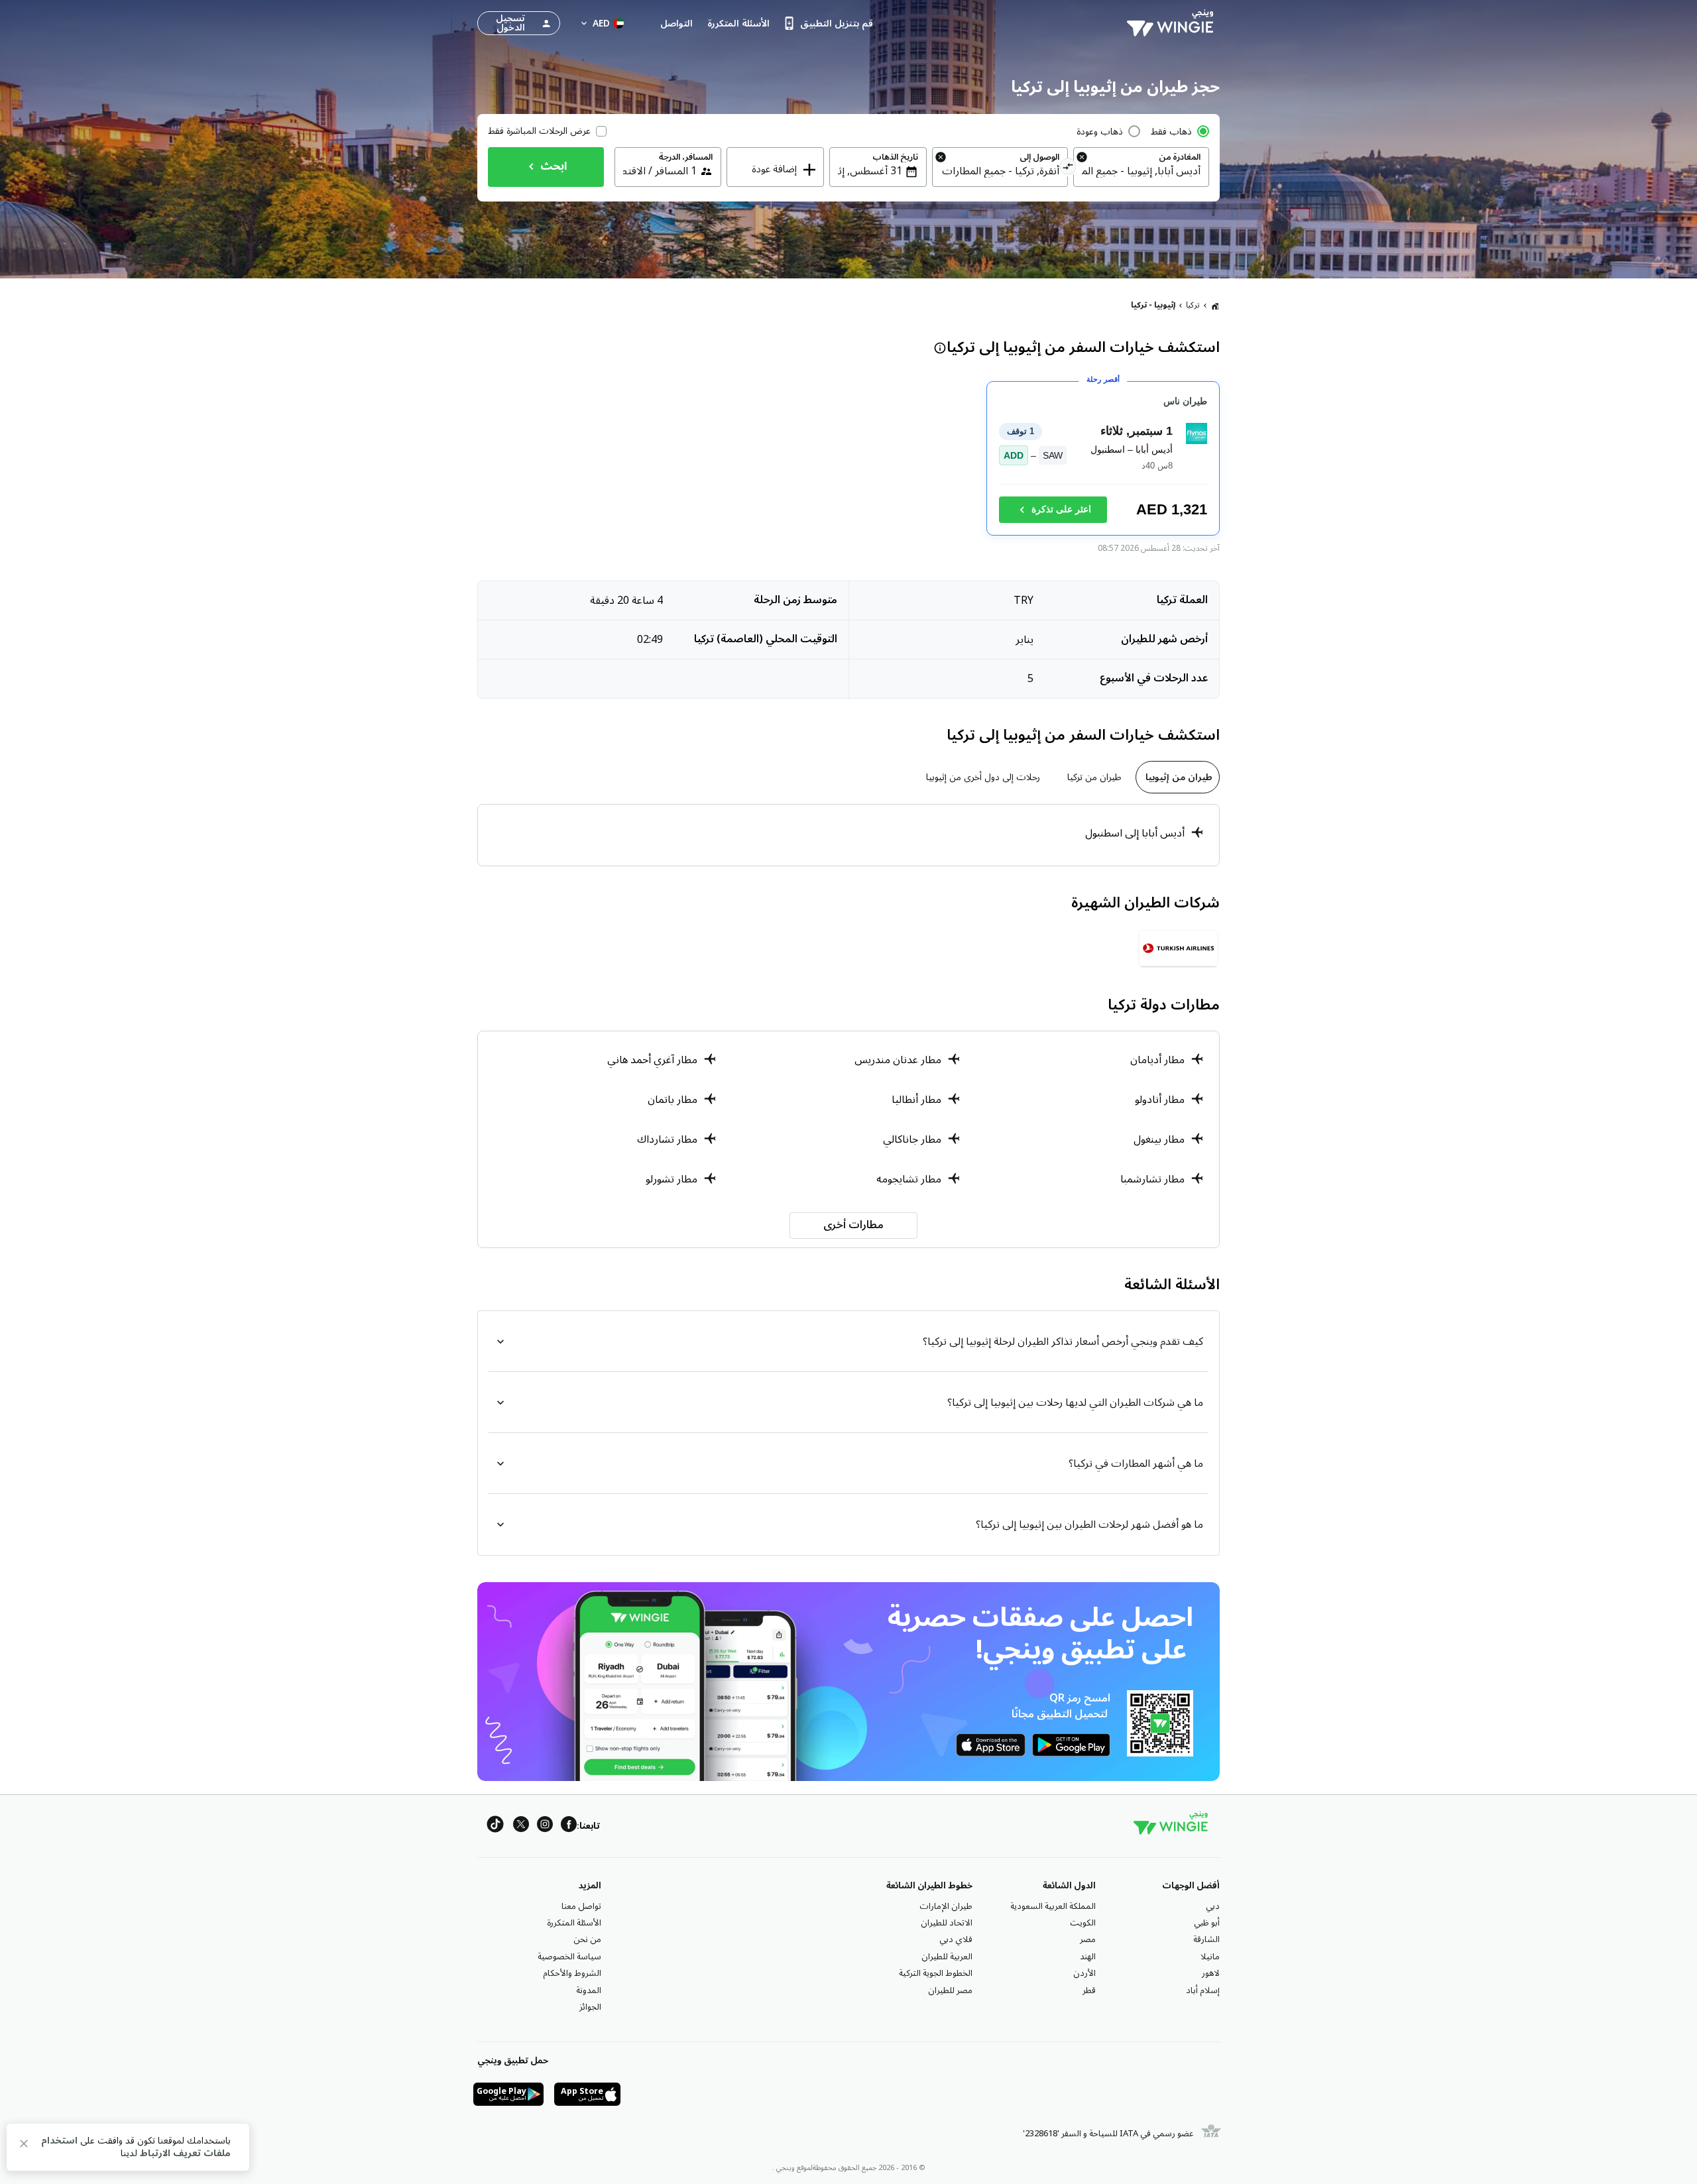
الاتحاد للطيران (947, 1923)
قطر (1089, 1990)
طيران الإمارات (946, 1906)
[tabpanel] (848, 835)
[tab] (1178, 777)
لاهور (1211, 1973)
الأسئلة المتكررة (574, 1923)
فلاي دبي (956, 1939)
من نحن (587, 1939)
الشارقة (1206, 1939)
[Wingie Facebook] (569, 1826)
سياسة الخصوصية (569, 1957)
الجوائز (590, 2007)
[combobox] (1141, 171)
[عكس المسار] (1068, 168)
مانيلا (1210, 1957)
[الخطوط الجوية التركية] (1178, 948)
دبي (1213, 1906)
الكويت (1083, 1923)
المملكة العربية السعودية (1053, 1906)
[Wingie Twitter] (521, 1826)
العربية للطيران (947, 1957)
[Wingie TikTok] (495, 1826)
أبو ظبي (1207, 1923)
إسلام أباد (1203, 1990)
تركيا (1193, 305)
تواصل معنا (581, 1906)
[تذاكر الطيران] (1215, 306)
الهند (1088, 1957)
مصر (1088, 1939)
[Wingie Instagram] (545, 1826)
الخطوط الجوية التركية (936, 1973)
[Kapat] (24, 2146)
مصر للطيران (950, 1990)
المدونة (589, 1990)
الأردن (1084, 1973)
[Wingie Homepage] (1173, 23)
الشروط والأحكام (572, 1973)
